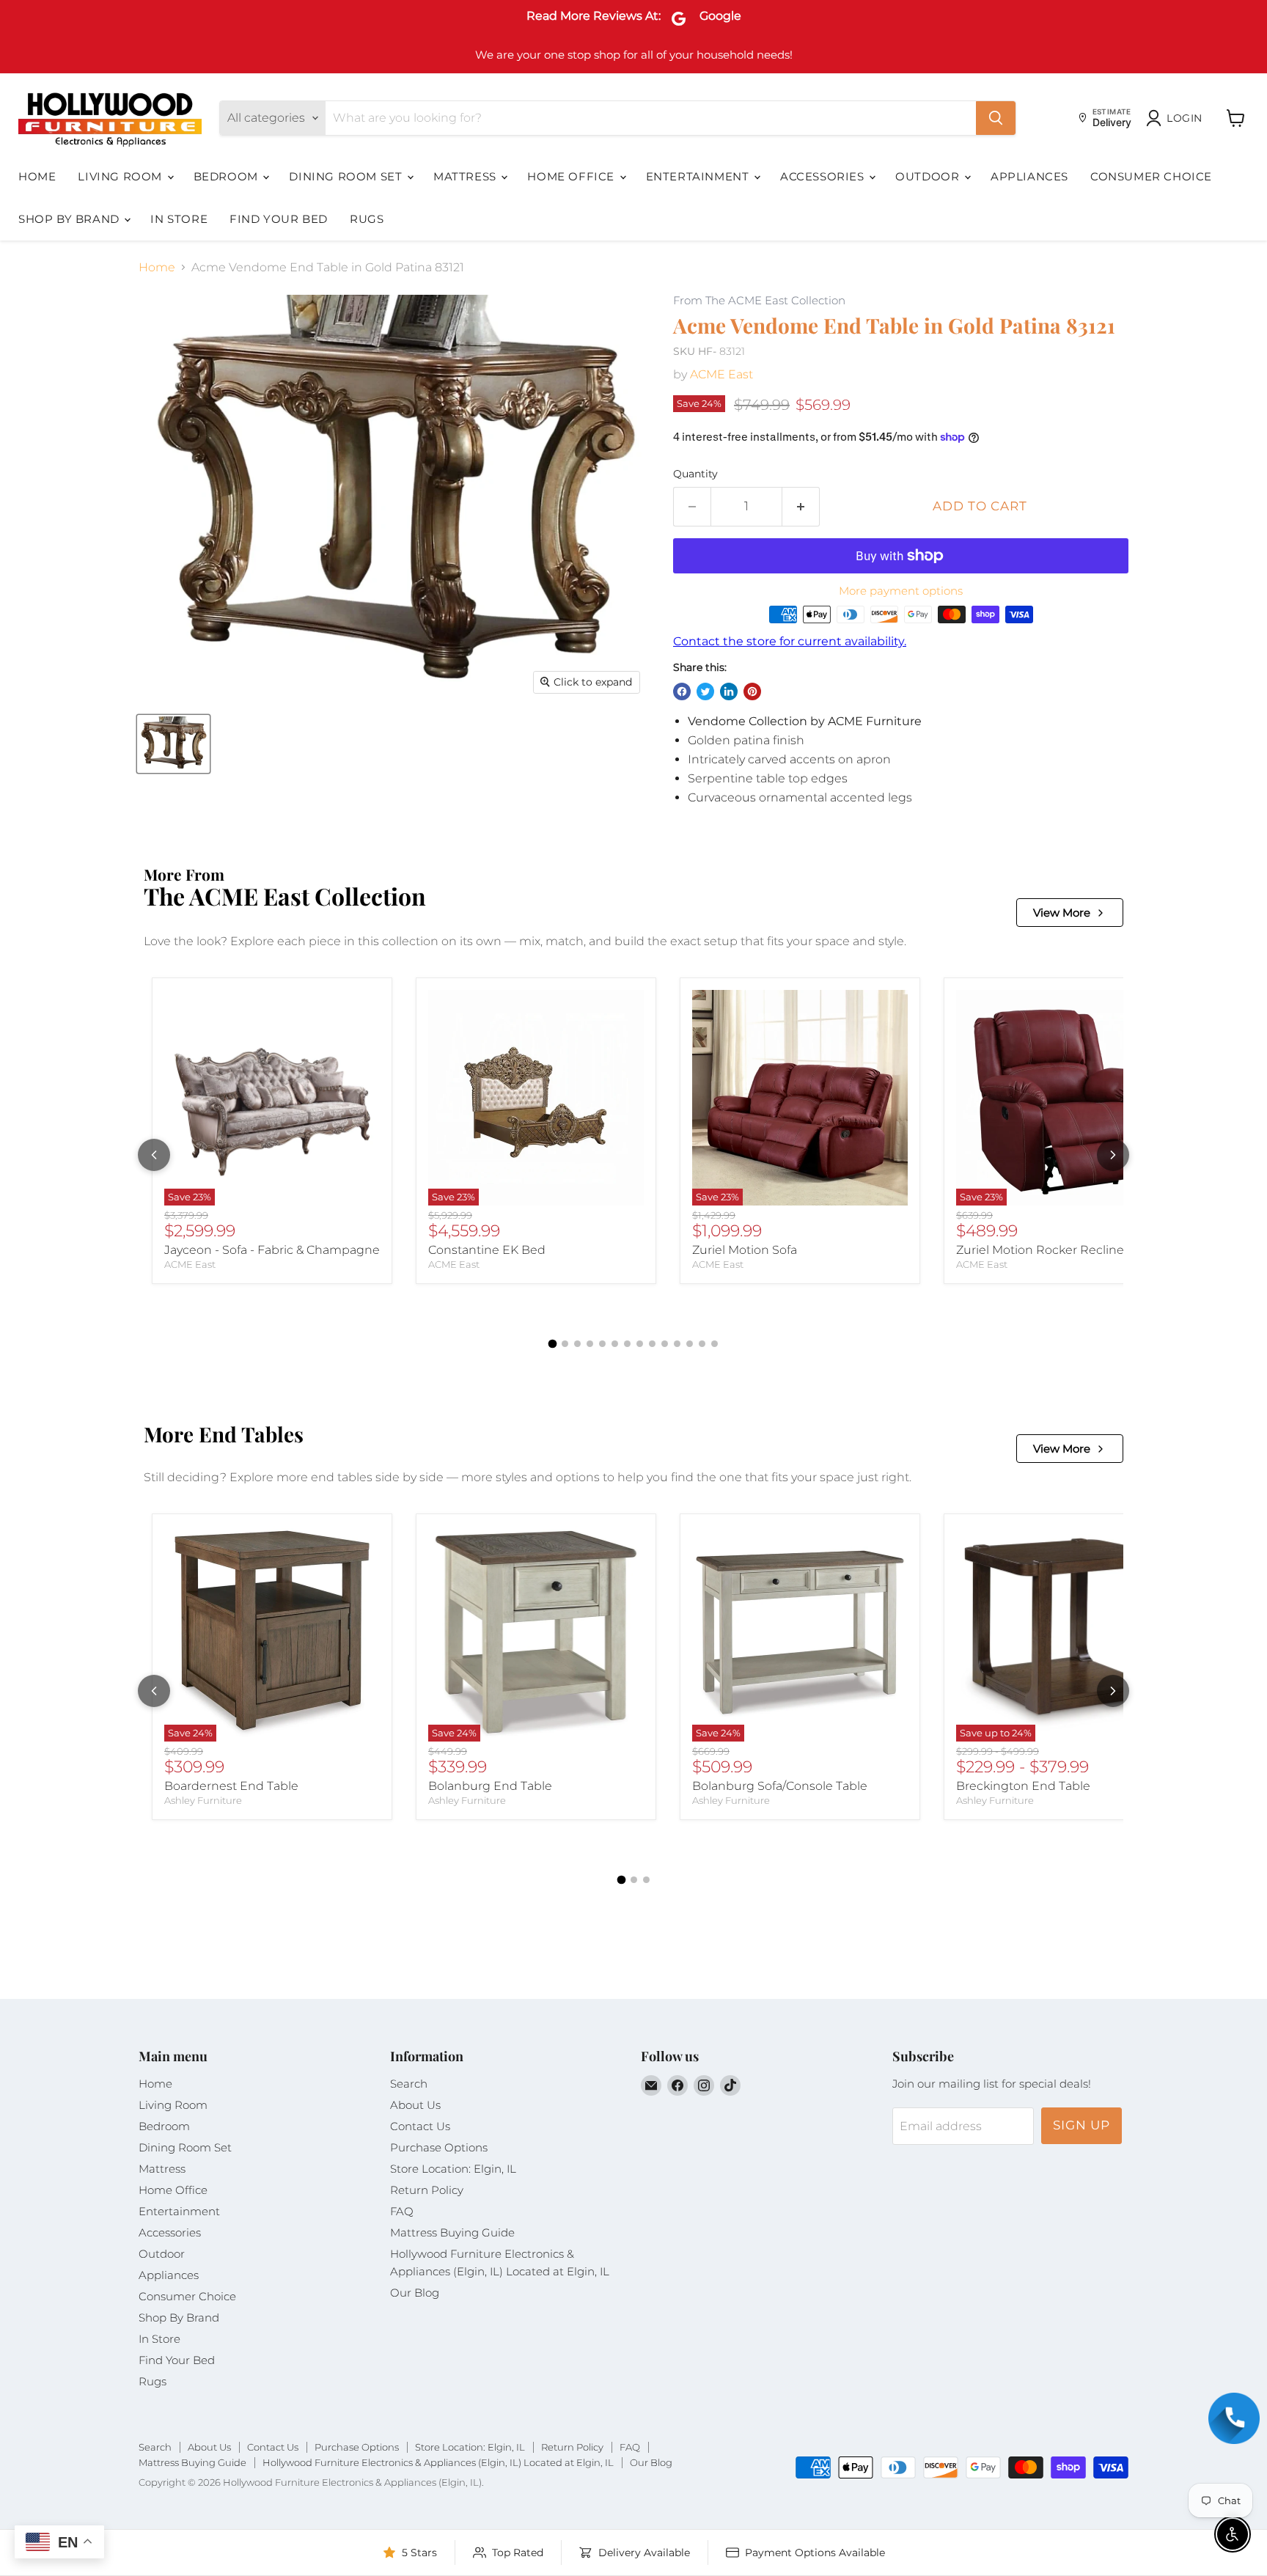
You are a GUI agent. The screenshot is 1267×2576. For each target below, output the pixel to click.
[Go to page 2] (565, 1344)
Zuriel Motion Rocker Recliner (1042, 1250)
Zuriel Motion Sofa (745, 1250)
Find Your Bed (279, 219)
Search (409, 2084)
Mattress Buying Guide (452, 2232)
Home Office (572, 176)
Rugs (367, 219)
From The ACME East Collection (759, 301)
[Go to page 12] (690, 1344)
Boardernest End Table (231, 1786)
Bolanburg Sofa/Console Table (780, 1786)
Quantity (695, 474)
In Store (179, 219)
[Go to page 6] (615, 1344)
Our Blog (415, 2293)
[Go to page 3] (577, 1344)
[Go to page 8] (640, 1344)
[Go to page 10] (665, 1344)
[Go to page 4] (590, 1344)
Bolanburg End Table (490, 1786)
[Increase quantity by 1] (801, 507)
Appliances (1029, 176)
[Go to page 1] (553, 1343)
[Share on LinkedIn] (729, 691)
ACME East (721, 374)
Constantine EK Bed (487, 1250)
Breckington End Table (1023, 1786)
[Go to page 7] (627, 1344)
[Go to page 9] (652, 1344)
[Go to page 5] (602, 1344)
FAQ (402, 2211)
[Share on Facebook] (682, 691)
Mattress (466, 176)
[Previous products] (154, 1155)
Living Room (121, 176)
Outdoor (929, 176)
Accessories (824, 176)
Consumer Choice (1151, 176)
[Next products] (1113, 1155)
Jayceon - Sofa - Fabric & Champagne (272, 1250)
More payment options (901, 591)
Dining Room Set (347, 176)
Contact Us (420, 2126)
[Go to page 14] (715, 1344)
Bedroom (228, 176)
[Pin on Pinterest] (752, 691)
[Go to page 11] (677, 1344)
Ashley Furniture (203, 1800)
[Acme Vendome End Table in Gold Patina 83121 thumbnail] (173, 744)
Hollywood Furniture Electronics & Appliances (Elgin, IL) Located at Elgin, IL (438, 2462)
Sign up (1081, 2125)
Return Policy (427, 2190)
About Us (415, 2105)
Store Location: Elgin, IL (453, 2169)
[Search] (996, 118)
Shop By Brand (70, 219)
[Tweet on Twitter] (705, 691)
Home (37, 176)
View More (1062, 913)
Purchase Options (439, 2147)
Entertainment (699, 176)
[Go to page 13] (702, 1344)
